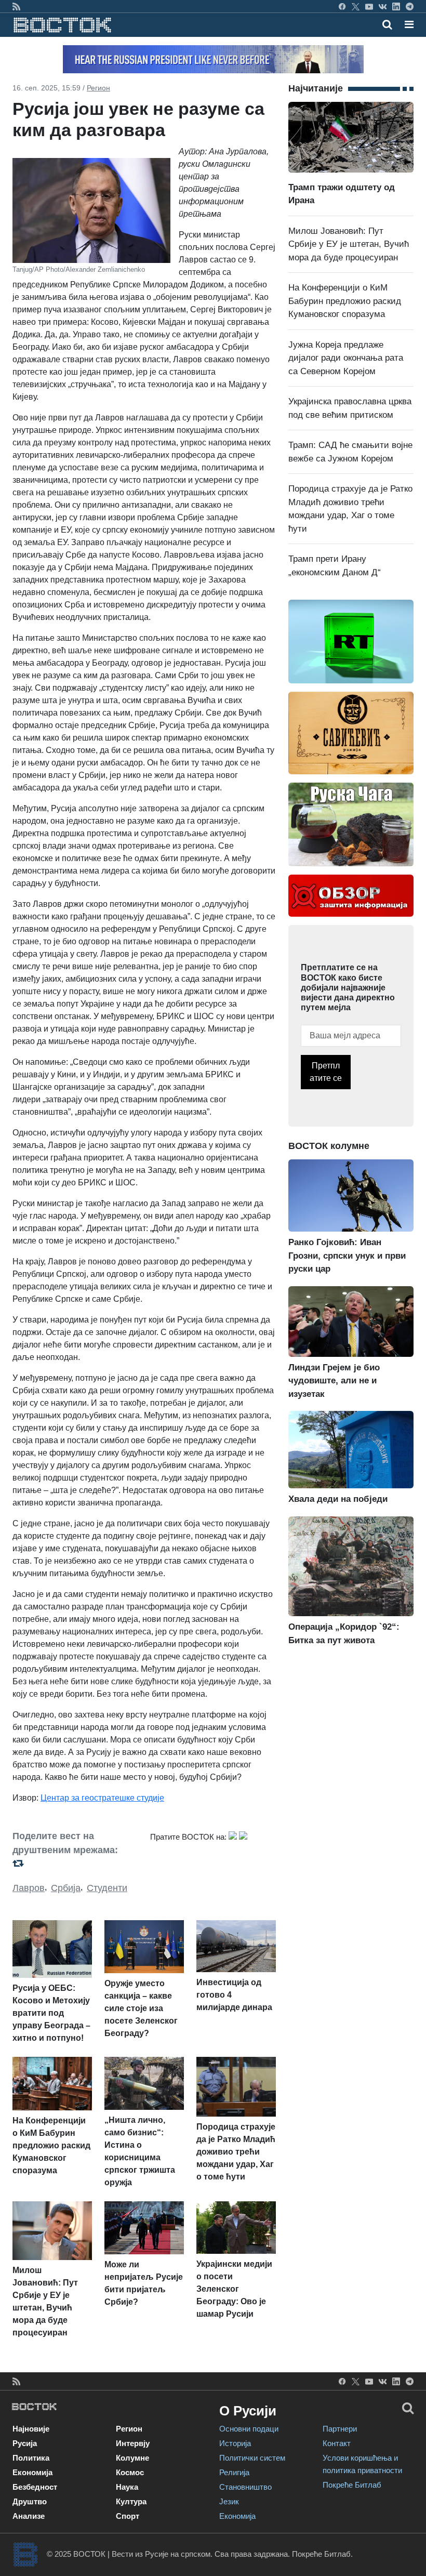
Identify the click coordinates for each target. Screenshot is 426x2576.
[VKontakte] (383, 6)
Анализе (29, 2516)
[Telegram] (410, 6)
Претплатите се (326, 1072)
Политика (31, 2458)
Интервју (133, 2443)
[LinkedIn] (396, 6)
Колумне (132, 2458)
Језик (229, 2501)
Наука (127, 2487)
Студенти (107, 1888)
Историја (235, 2443)
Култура (131, 2501)
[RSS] (16, 6)
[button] (409, 24)
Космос (130, 2472)
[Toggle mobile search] (387, 24)
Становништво (245, 2487)
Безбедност (35, 2487)
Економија (32, 2472)
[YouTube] (369, 6)
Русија (25, 2443)
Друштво (30, 2501)
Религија (234, 2472)
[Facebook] (342, 6)
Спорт (128, 2516)
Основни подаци (249, 2429)
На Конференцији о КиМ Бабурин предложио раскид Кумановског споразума (345, 301)
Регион (98, 88)
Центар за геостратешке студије (102, 1798)
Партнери (340, 2429)
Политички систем (252, 2458)
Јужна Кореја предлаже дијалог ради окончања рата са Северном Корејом (346, 358)
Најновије (31, 2429)
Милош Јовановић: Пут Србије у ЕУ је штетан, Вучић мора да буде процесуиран (349, 244)
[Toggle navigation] (406, 24)
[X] (356, 6)
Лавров (29, 1888)
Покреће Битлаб (352, 2485)
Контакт (337, 2443)
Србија (66, 1888)
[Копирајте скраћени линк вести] (75, 1863)
